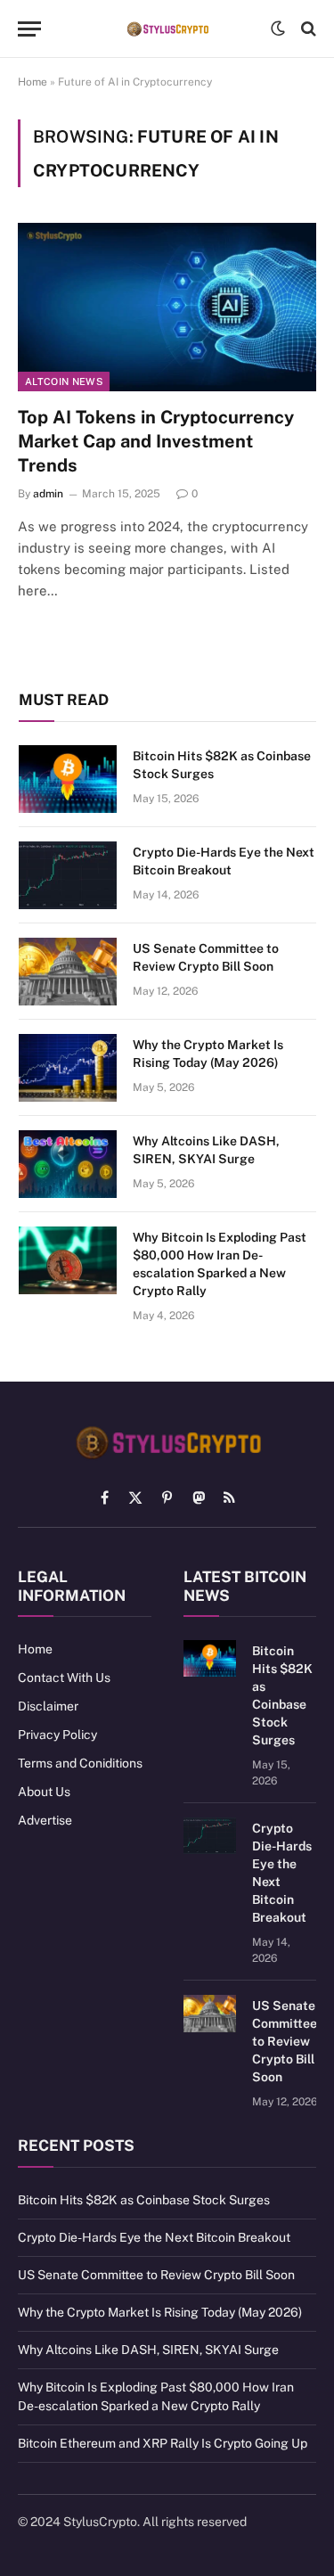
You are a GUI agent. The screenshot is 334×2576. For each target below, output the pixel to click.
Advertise (45, 1820)
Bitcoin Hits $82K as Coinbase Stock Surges (144, 2200)
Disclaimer (48, 1706)
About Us (44, 1792)
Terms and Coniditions (80, 1763)
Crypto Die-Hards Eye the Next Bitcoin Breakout (154, 2237)
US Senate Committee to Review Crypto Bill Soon (285, 2041)
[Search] (307, 29)
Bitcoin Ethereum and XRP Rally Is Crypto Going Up (163, 2443)
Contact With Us (64, 1678)
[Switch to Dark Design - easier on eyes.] (278, 29)
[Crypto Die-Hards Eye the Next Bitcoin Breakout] (68, 875)
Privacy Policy (57, 1735)
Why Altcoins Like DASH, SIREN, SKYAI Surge (148, 2350)
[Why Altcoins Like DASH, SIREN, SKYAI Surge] (68, 1164)
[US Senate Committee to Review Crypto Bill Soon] (68, 972)
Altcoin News (64, 381)
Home (33, 82)
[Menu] (29, 29)
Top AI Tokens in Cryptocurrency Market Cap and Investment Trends (156, 441)
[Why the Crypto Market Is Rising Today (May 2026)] (68, 1068)
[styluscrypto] (167, 29)
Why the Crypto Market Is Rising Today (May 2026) (160, 2312)
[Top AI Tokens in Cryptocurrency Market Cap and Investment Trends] (167, 307)
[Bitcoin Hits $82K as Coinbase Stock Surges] (68, 779)
